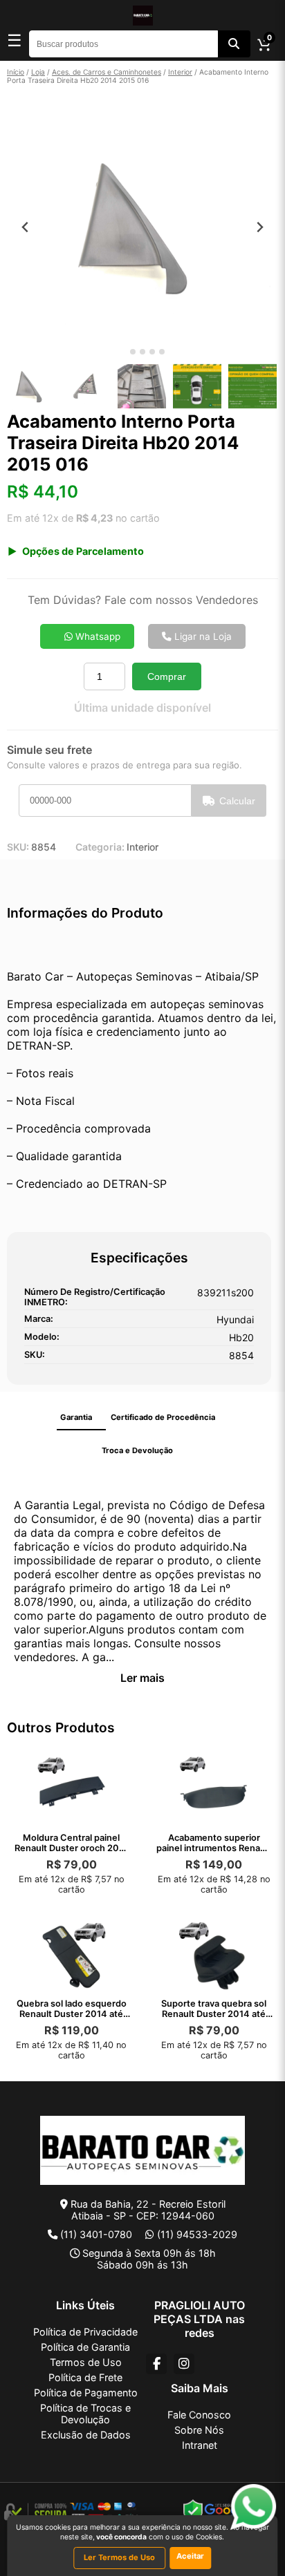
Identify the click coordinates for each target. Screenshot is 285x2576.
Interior (180, 72)
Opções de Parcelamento (83, 551)
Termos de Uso (86, 2362)
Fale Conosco (199, 2415)
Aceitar (190, 2556)
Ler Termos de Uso (119, 2557)
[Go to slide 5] (162, 352)
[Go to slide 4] (152, 352)
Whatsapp (96, 636)
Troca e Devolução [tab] (137, 1450)
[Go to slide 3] (142, 352)
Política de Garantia (85, 2347)
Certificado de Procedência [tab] (163, 1417)
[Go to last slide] (25, 227)
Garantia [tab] (76, 1417)
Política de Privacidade (85, 2332)
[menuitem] (31, 386)
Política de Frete (85, 2377)
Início (16, 72)
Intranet (200, 2445)
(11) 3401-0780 (96, 2234)
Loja (38, 72)
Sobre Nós (199, 2430)
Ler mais (142, 1678)
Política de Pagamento (86, 2393)
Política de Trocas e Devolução (85, 2414)
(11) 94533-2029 (197, 2234)
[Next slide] (260, 227)
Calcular (237, 801)
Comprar (167, 676)
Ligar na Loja (202, 636)
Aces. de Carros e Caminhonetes (107, 72)
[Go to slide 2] (133, 352)
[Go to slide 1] (123, 352)
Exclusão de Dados (86, 2435)
